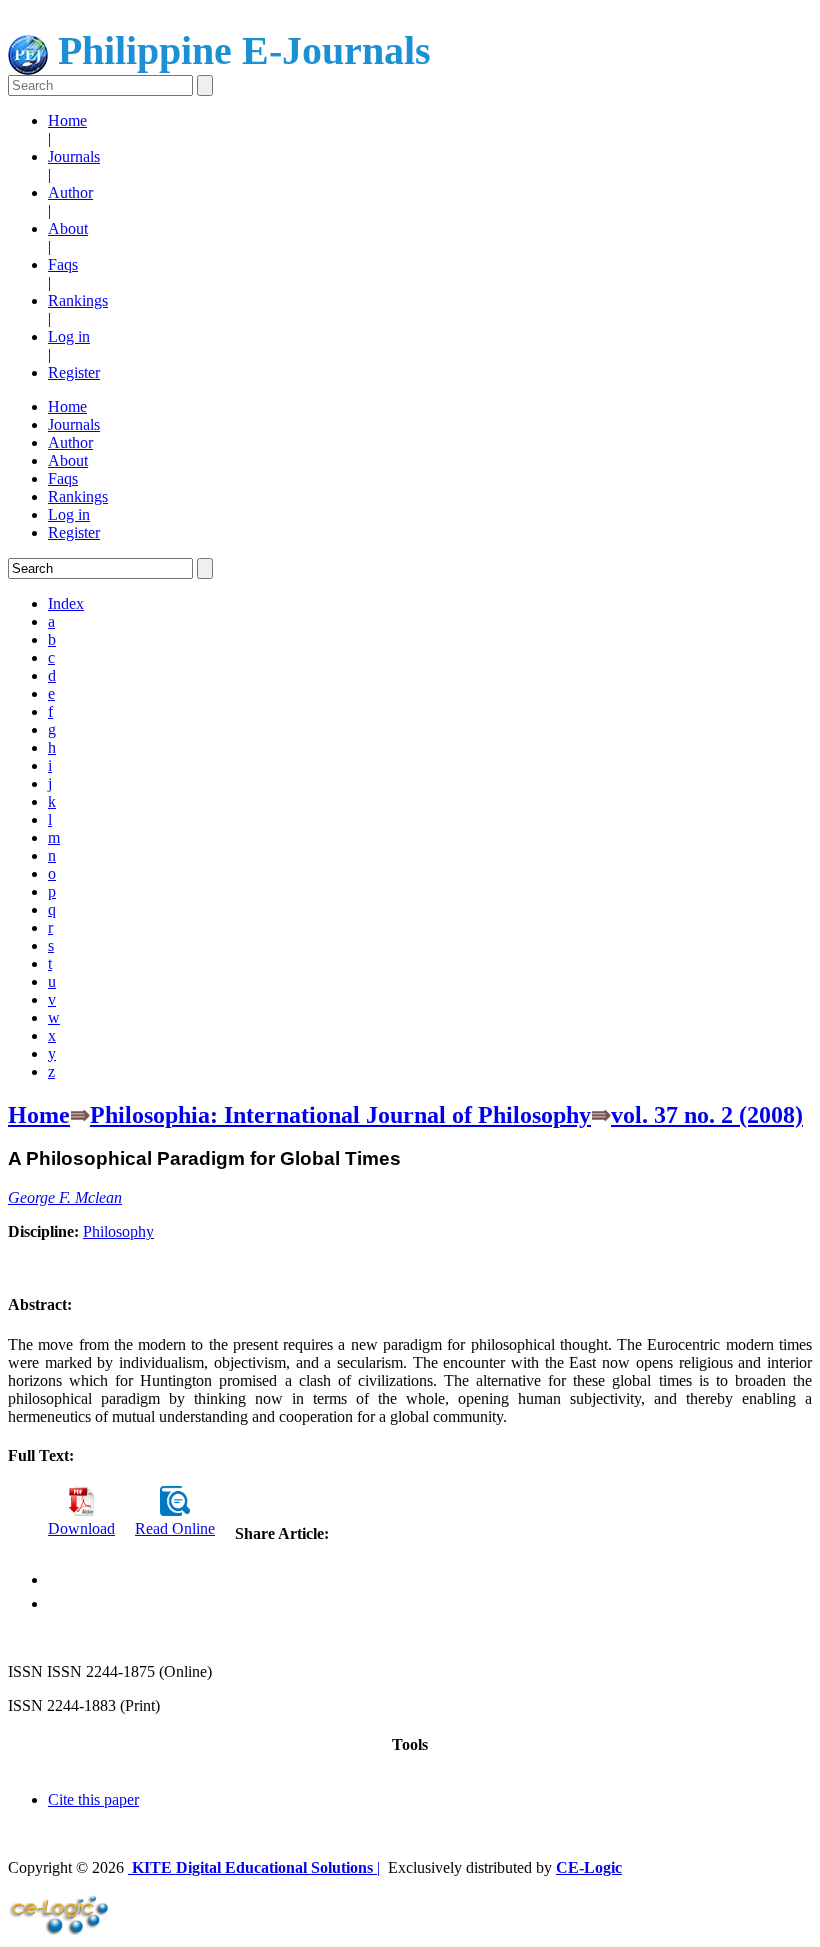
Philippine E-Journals (239, 50)
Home (67, 120)
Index (66, 603)
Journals (74, 156)
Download (81, 1528)
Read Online (175, 1528)
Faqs (63, 264)
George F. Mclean (65, 1197)
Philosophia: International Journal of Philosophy (340, 1115)
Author (70, 192)
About (68, 228)
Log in (69, 336)
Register (74, 372)
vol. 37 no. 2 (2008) (707, 1115)
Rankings (78, 300)
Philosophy (118, 1231)
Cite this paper (93, 1799)
